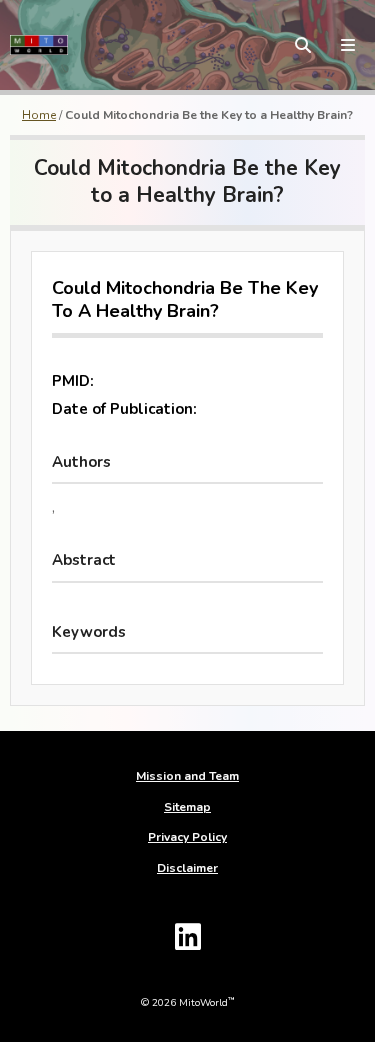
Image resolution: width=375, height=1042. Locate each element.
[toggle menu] (348, 45)
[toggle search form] (303, 45)
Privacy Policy (187, 837)
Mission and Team (187, 776)
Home (39, 115)
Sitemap (187, 807)
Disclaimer (187, 868)
